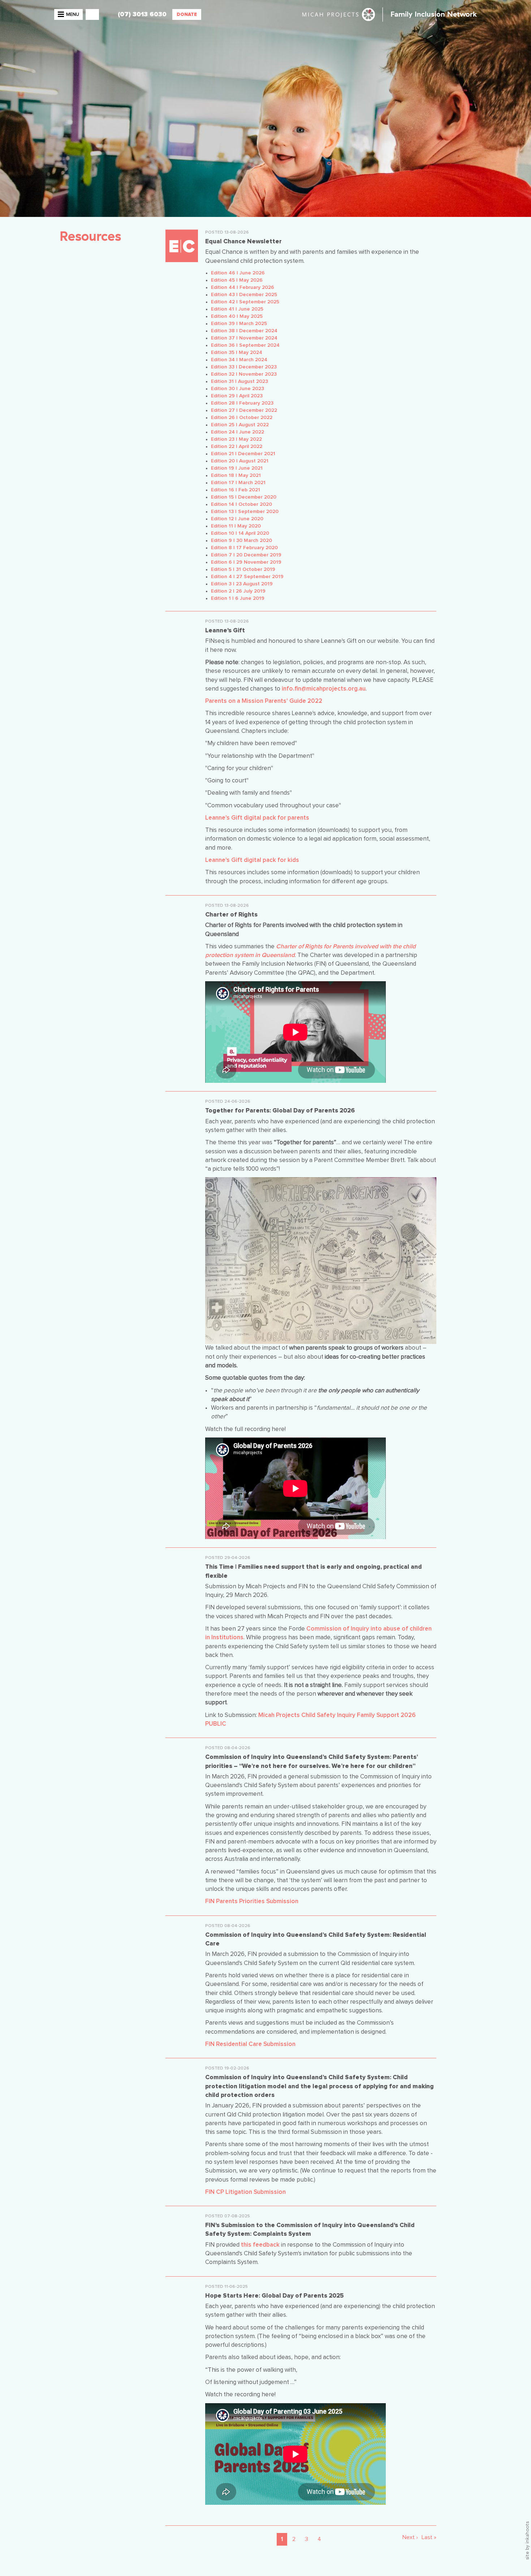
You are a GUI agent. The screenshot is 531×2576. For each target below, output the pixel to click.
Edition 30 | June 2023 (238, 389)
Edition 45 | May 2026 (237, 280)
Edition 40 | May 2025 (237, 316)
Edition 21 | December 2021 (243, 454)
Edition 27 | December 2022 (244, 410)
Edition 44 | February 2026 (243, 287)
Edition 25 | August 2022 (240, 425)
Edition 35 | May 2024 (237, 353)
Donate (187, 15)
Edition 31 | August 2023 (239, 381)
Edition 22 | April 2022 (237, 447)
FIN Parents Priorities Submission (252, 1902)
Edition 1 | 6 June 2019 (238, 598)
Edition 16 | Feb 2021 (236, 490)
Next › (410, 2537)
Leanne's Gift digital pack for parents (257, 818)
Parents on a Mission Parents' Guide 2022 (264, 701)
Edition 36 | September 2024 (245, 345)
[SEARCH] (92, 20)
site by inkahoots (527, 2541)
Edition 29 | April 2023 (237, 396)
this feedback (260, 2245)
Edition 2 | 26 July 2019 (238, 591)
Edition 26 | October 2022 (242, 418)
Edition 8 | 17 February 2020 (244, 548)
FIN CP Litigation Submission (245, 2192)
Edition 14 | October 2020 (241, 504)
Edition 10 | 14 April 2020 (240, 533)
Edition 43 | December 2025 (244, 295)
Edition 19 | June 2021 (237, 468)
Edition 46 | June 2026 (238, 273)
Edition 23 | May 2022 (236, 439)
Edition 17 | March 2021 (238, 483)
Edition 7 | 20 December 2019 (246, 555)
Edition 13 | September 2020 (245, 512)
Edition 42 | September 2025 (245, 302)
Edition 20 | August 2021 (240, 461)
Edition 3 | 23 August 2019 (242, 584)
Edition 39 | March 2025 (239, 324)
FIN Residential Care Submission (250, 2044)
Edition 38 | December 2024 (244, 331)
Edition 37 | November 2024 (244, 338)
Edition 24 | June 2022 (238, 432)
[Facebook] (108, 14)
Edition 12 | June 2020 (237, 519)
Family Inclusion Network (434, 14)
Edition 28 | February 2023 (242, 403)
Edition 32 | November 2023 (244, 374)
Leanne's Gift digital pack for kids (252, 860)
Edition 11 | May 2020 (236, 526)
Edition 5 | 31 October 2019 (243, 569)
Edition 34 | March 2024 (239, 360)
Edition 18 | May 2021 (236, 475)
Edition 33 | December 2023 (244, 367)
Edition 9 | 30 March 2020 (241, 541)
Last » (429, 2537)
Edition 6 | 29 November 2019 (246, 562)
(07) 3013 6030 (142, 14)
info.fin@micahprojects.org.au (324, 689)
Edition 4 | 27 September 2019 (247, 577)
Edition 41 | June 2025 (237, 309)
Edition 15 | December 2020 (244, 497)
